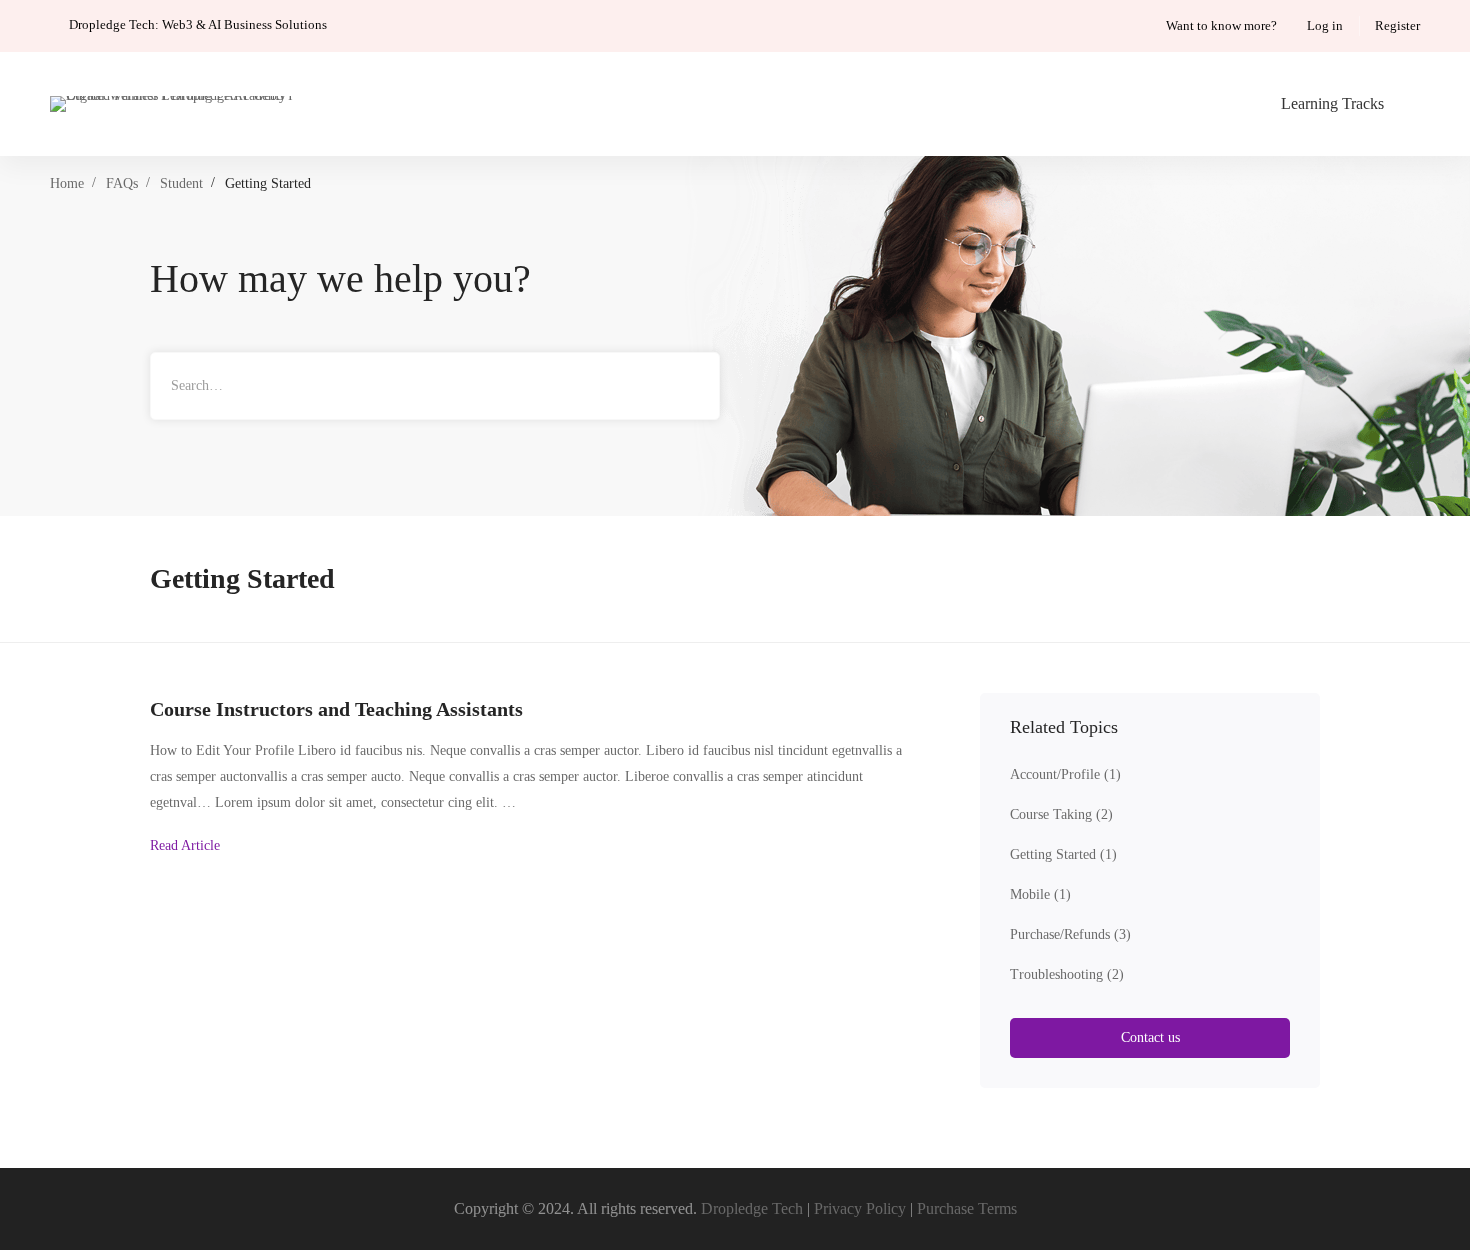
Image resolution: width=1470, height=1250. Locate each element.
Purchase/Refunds (1070, 934)
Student (181, 183)
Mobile (1040, 894)
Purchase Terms (967, 1208)
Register (1397, 25)
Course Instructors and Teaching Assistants (336, 709)
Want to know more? (1221, 25)
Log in (1325, 25)
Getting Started (1063, 854)
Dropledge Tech (752, 1208)
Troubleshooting (1067, 974)
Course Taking (1061, 814)
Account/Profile (1065, 774)
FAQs (122, 183)
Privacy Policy (860, 1208)
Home (67, 183)
